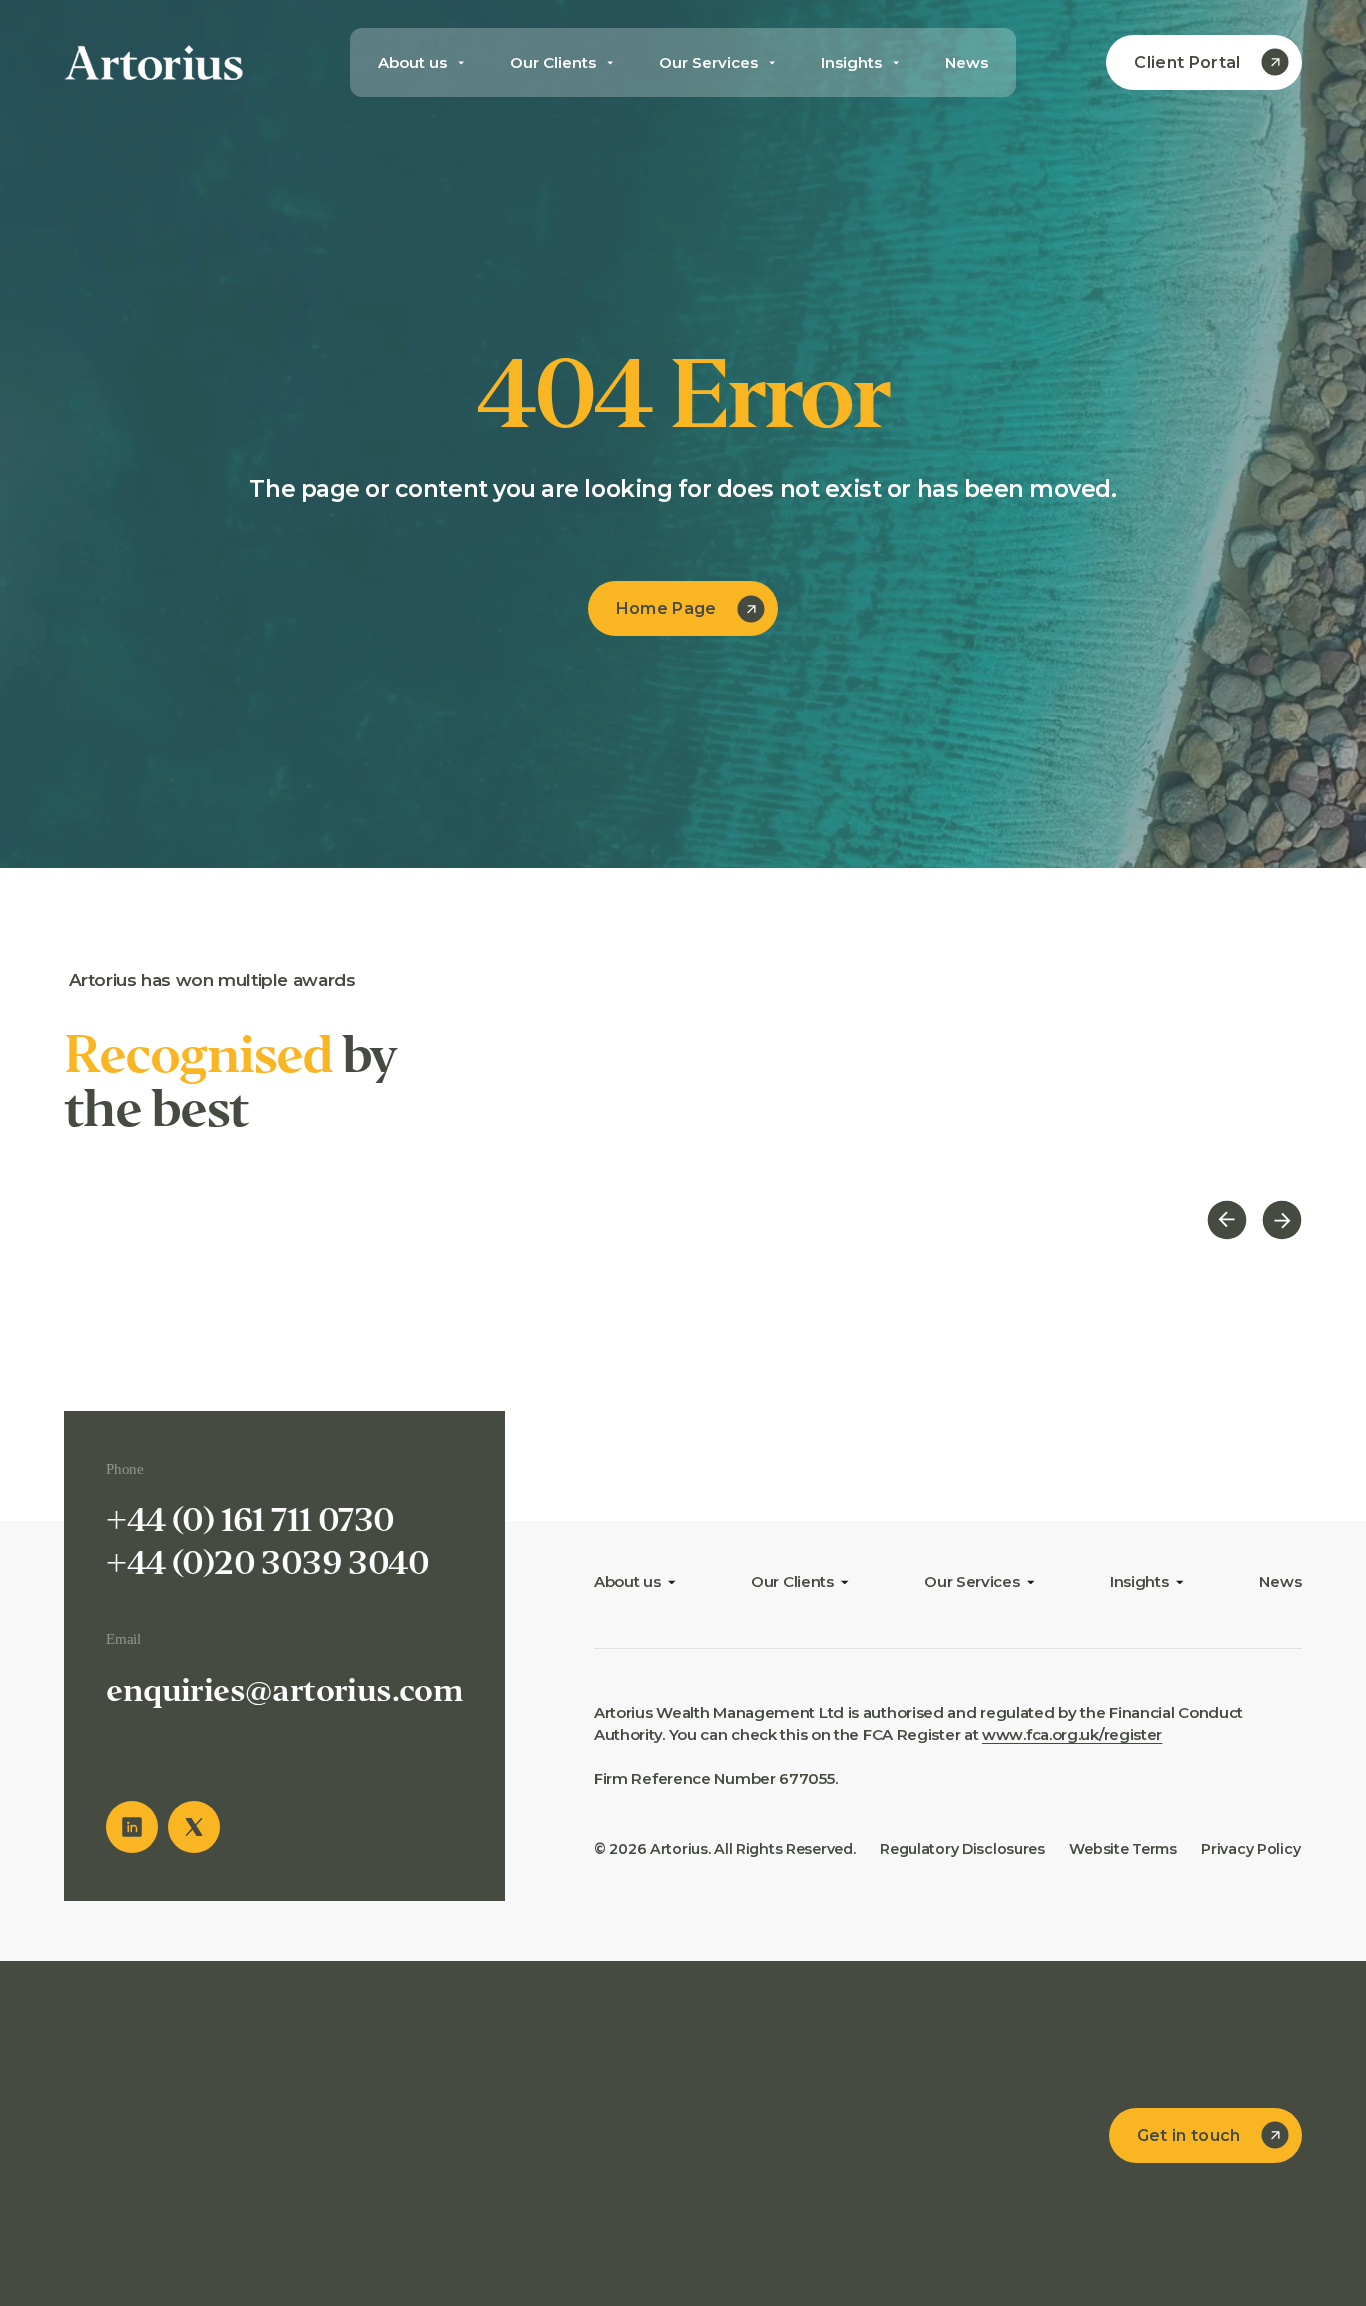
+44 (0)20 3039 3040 (267, 1563)
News (966, 62)
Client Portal (1187, 62)
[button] (1227, 1223)
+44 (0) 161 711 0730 (250, 1520)
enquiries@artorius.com (284, 1690)
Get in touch (1189, 2135)
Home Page (666, 608)
